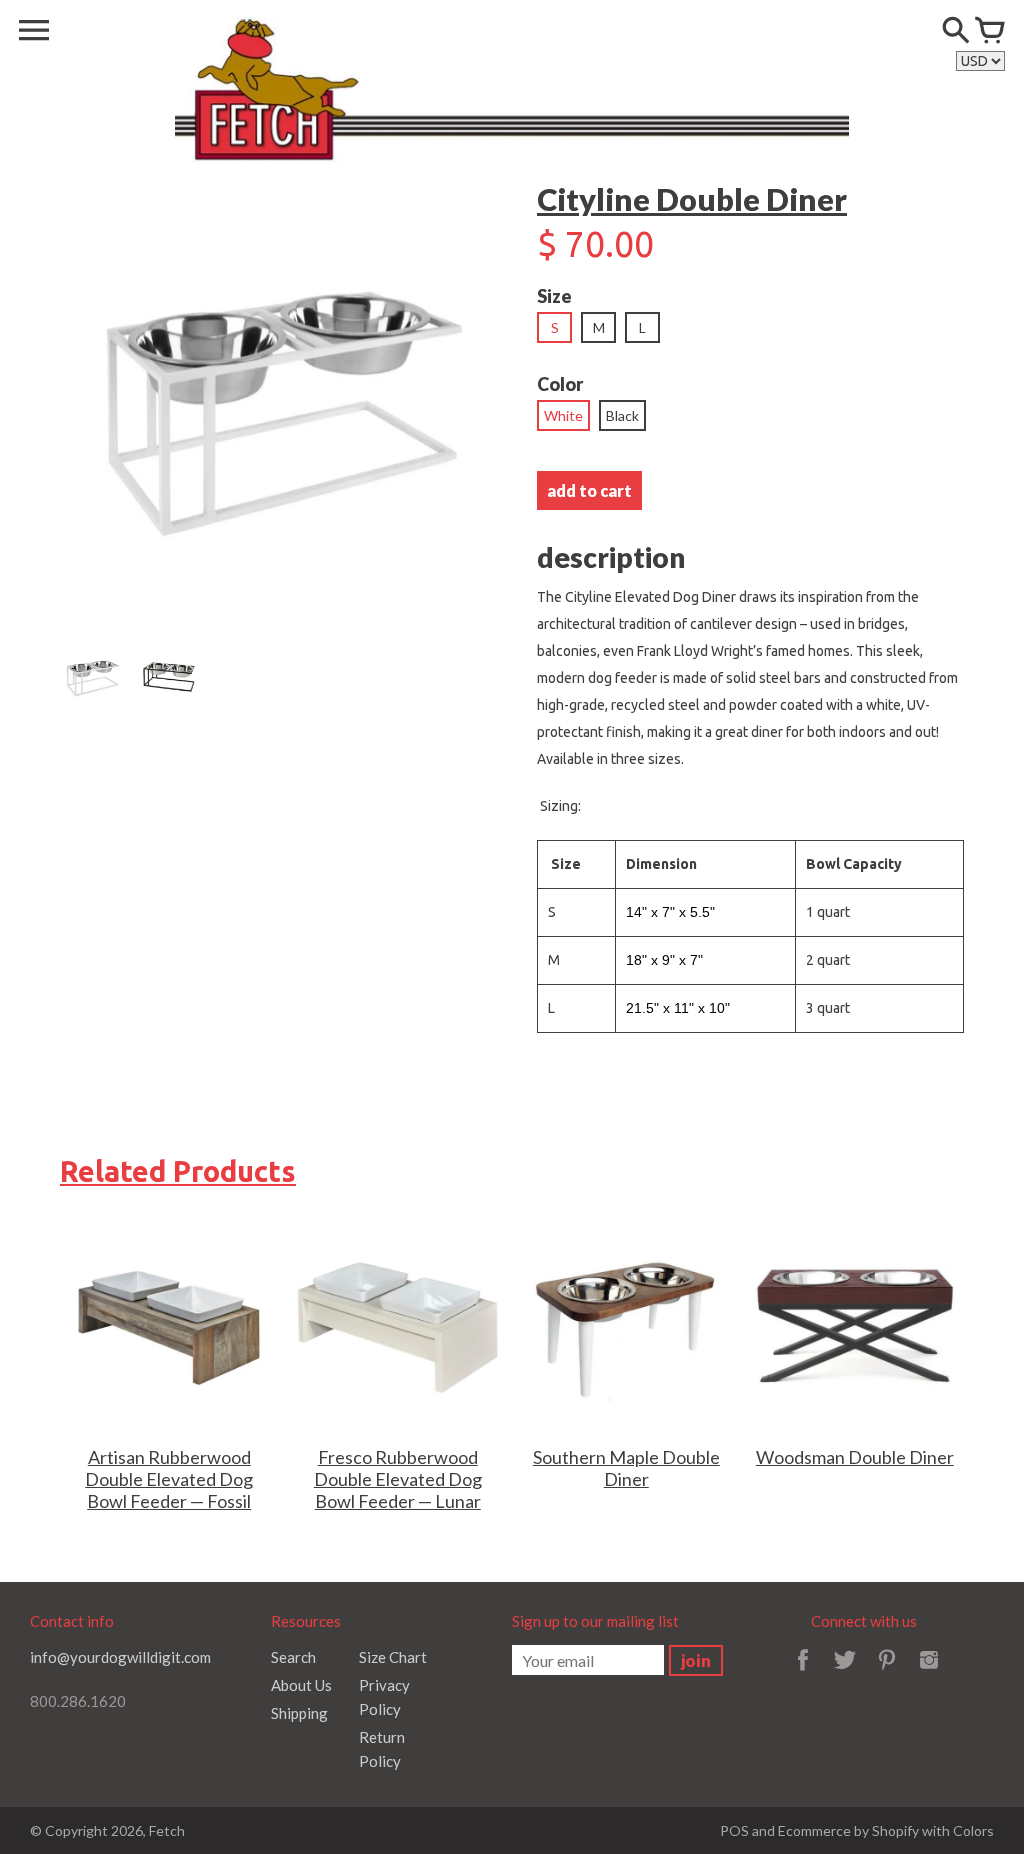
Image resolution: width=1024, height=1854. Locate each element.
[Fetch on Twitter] (845, 1673)
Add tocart (589, 490)
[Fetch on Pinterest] (887, 1673)
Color (560, 384)
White (563, 415)
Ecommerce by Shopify (848, 1830)
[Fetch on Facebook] (803, 1673)
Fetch (167, 1830)
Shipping (299, 1713)
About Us (301, 1685)
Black (622, 415)
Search (293, 1657)
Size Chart (393, 1657)
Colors (973, 1830)
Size (554, 296)
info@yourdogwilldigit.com (120, 1657)
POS (734, 1830)
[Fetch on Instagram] (929, 1673)
